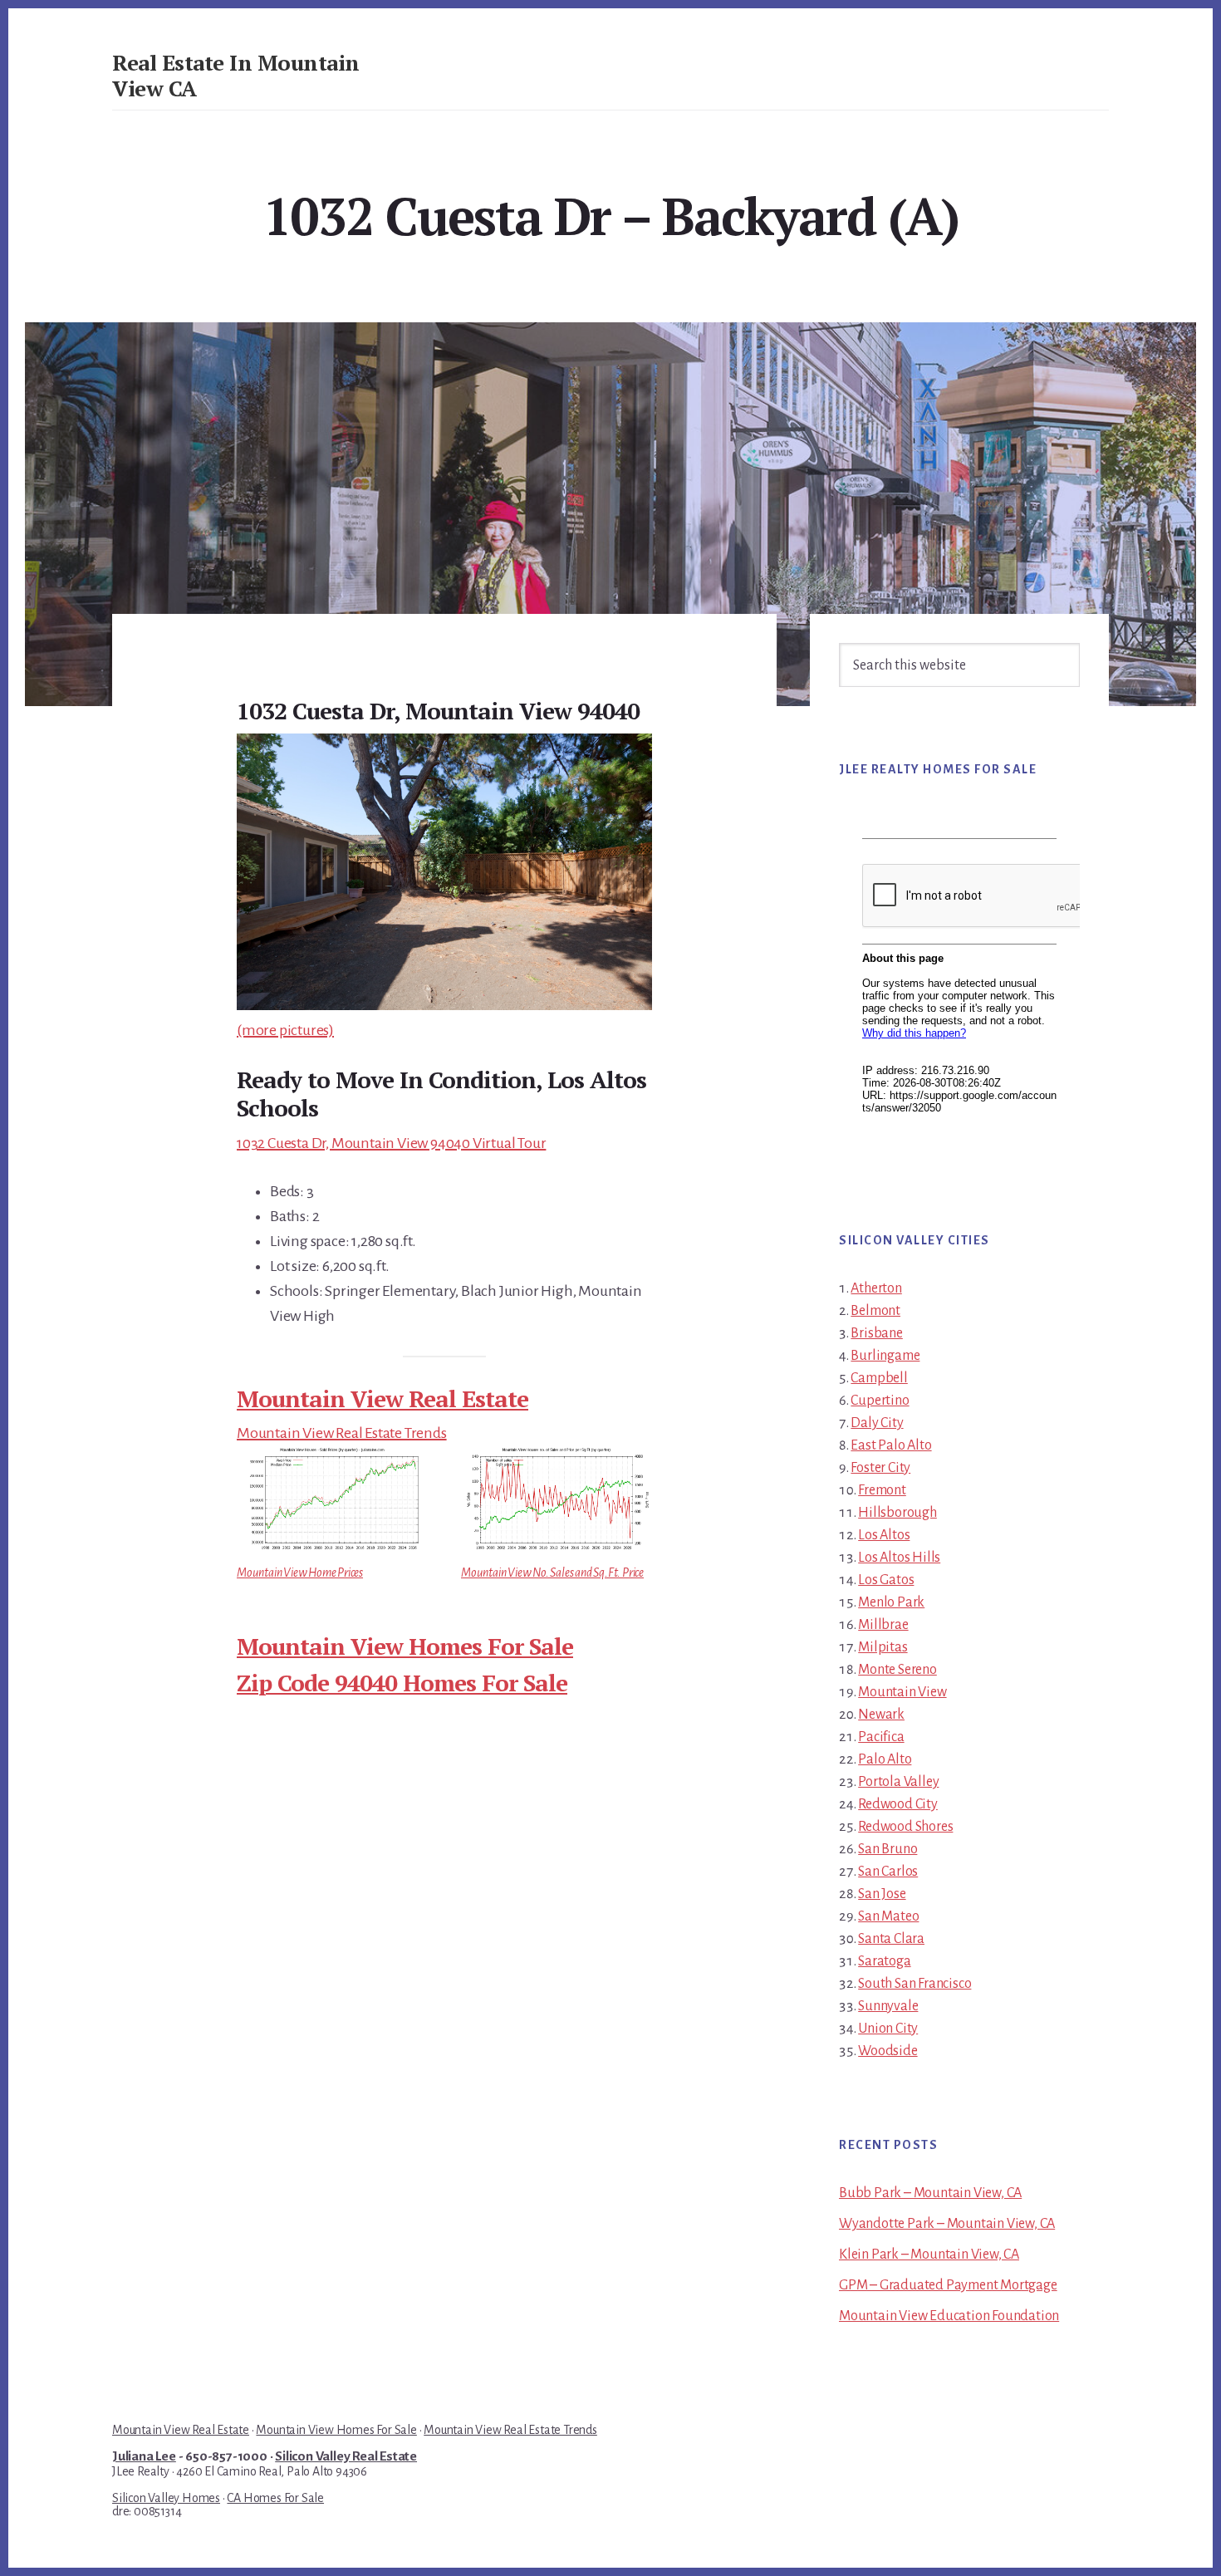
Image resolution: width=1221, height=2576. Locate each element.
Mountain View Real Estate (382, 1398)
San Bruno (888, 1849)
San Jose (882, 1894)
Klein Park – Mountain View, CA (929, 2255)
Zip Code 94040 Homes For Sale (402, 1683)
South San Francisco (915, 1984)
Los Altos (884, 1535)
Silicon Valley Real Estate (346, 2456)
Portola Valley (898, 1782)
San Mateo (888, 1916)
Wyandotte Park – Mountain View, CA (947, 2224)
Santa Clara (891, 1939)
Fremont (882, 1490)
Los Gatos (886, 1580)
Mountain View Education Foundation (949, 2316)
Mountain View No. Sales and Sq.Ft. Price (552, 1573)
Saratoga (884, 1961)
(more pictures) (285, 1030)
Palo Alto (885, 1759)
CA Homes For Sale (275, 2498)
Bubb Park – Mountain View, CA (930, 2193)
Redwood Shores (905, 1827)
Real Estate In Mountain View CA (236, 75)
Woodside (888, 2051)
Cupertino (880, 1401)
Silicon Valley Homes (166, 2498)
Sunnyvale (888, 2006)
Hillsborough (897, 1513)
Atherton (876, 1288)
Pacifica (881, 1737)
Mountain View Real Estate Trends (342, 1433)
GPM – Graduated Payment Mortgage (948, 2285)
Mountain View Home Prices (300, 1573)
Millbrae (883, 1625)
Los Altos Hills (899, 1558)
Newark (881, 1715)
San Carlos (888, 1872)
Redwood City (898, 1804)
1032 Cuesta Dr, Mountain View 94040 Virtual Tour (391, 1143)
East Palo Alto (891, 1445)
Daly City (877, 1423)
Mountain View (902, 1692)
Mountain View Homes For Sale (405, 1646)
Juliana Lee (144, 2456)
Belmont (875, 1311)
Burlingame (885, 1356)
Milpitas (883, 1647)
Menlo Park (891, 1602)
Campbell (879, 1378)
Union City (888, 2029)
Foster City (880, 1468)
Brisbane (876, 1333)
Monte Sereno (897, 1670)
